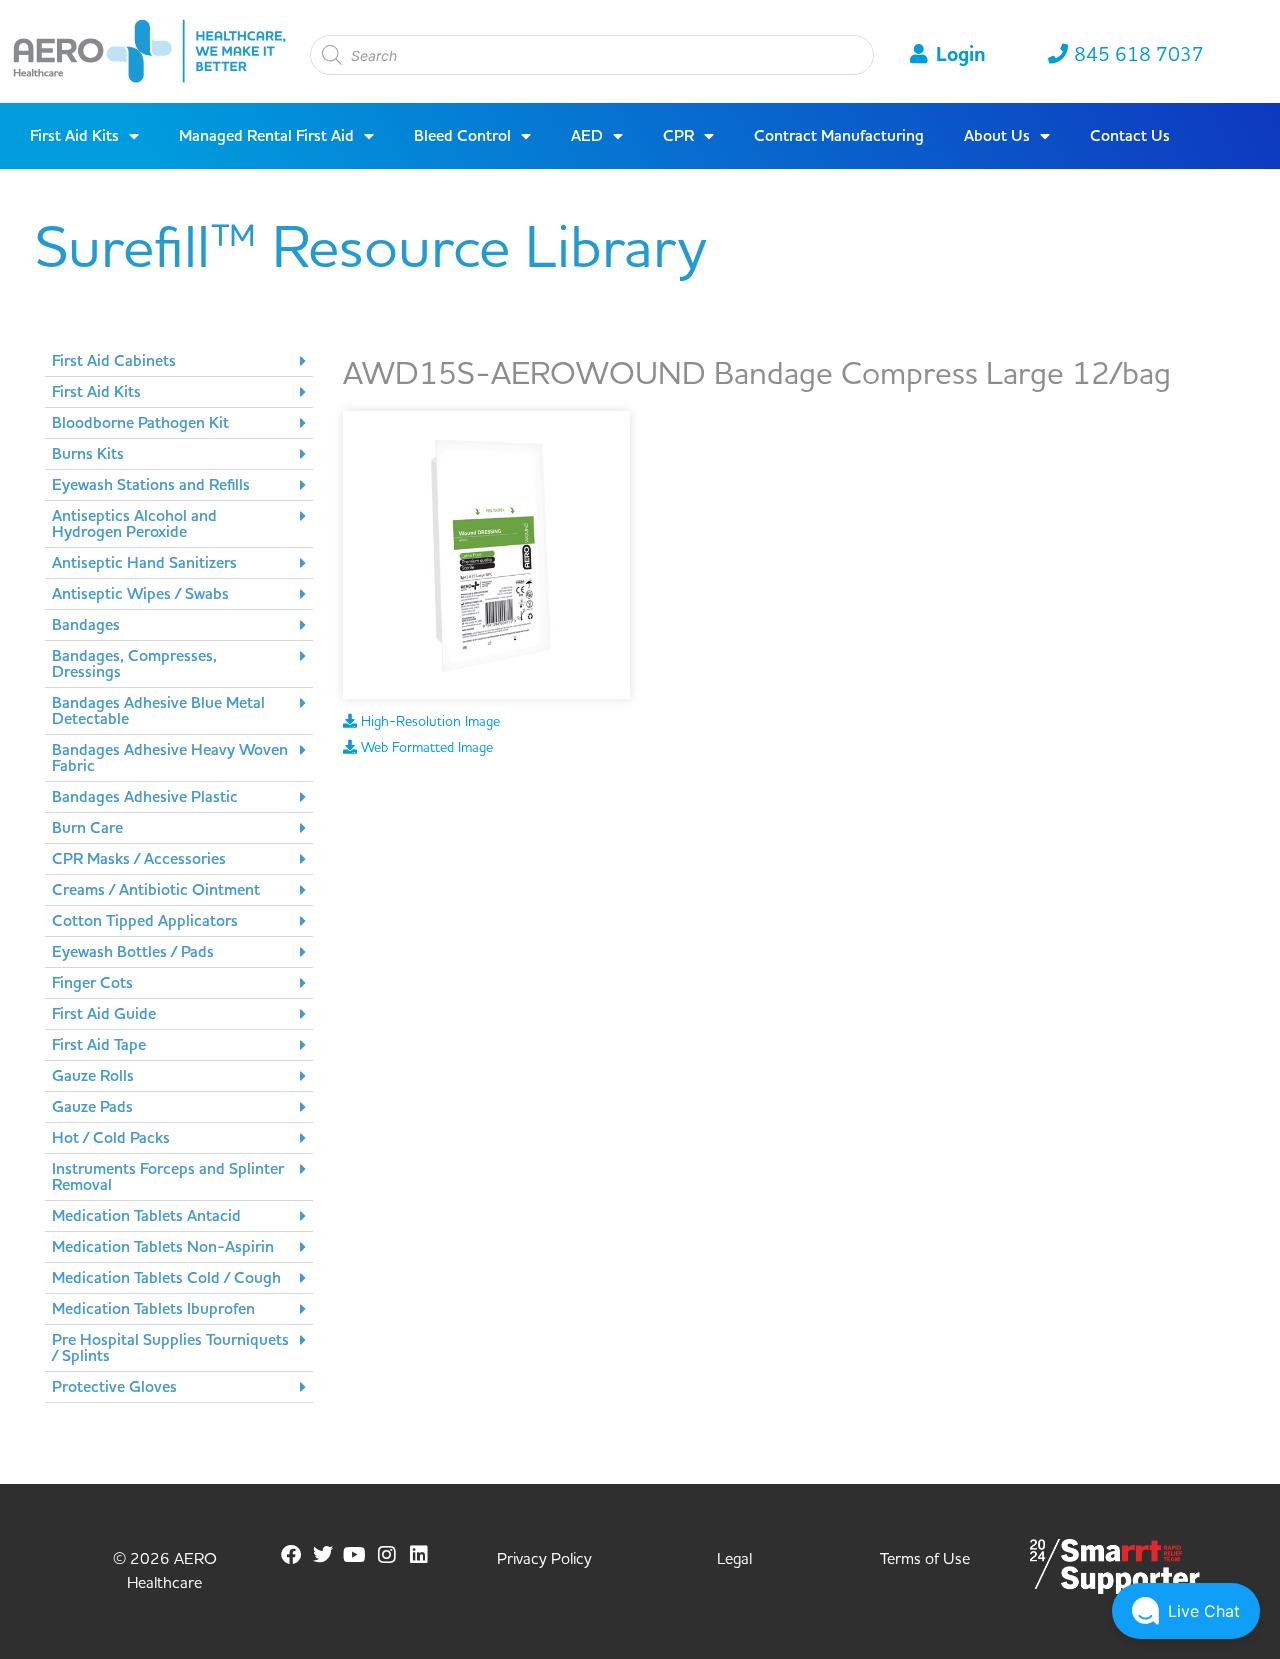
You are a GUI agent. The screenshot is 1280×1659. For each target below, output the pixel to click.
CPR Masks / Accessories (139, 859)
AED (587, 136)
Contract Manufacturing (839, 136)
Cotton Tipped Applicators (145, 921)
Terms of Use (925, 1559)
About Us (997, 136)
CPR (678, 136)
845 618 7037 (1139, 55)
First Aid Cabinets (114, 361)
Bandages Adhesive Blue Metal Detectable (158, 711)
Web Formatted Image (425, 748)
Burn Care (87, 828)
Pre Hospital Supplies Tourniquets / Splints (170, 1348)
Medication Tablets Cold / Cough (166, 1278)
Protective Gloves (114, 1387)
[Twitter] (323, 1555)
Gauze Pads (92, 1107)
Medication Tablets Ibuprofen (153, 1309)
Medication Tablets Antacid (146, 1216)
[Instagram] (387, 1555)
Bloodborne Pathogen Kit (140, 423)
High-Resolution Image (428, 722)
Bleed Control (462, 136)
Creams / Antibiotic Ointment (156, 890)
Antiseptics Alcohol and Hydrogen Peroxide (134, 524)
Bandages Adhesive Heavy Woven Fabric (170, 758)
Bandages (86, 625)
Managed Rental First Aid (266, 136)
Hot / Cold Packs (111, 1138)
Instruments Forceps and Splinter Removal (168, 1177)
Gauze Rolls (93, 1076)
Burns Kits (88, 454)
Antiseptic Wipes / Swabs (140, 594)
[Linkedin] (419, 1555)
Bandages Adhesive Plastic (145, 797)
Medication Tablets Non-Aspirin (163, 1247)
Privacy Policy (544, 1559)
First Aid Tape (99, 1045)
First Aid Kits (74, 136)
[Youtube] (355, 1555)
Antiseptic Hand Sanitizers (144, 563)
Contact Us (1130, 136)
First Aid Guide (104, 1014)
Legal (734, 1559)
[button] (179, 361)
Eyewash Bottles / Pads (133, 952)
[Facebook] (291, 1555)
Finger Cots (92, 983)
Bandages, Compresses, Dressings (134, 664)
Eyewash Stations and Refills (151, 485)
